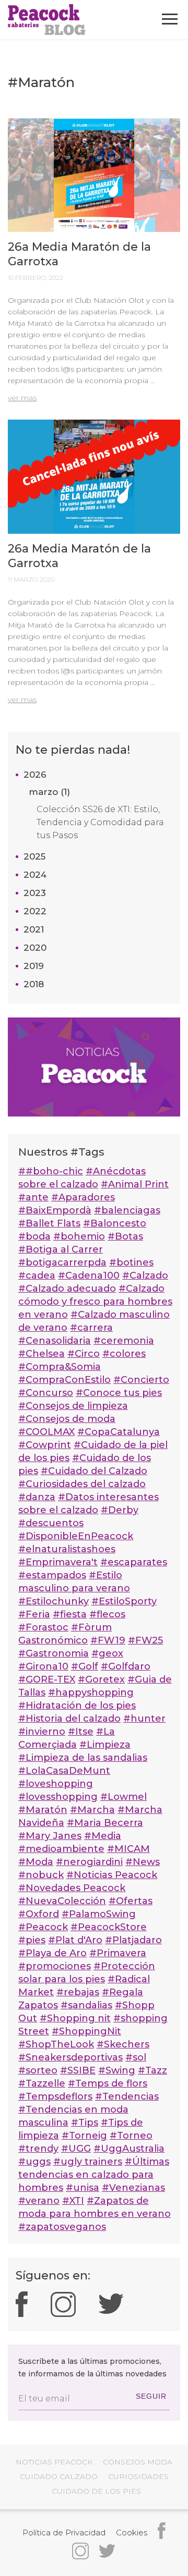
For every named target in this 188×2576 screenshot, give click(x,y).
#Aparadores (83, 1197)
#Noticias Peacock (112, 1875)
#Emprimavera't (58, 1562)
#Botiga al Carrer (61, 1249)
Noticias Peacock (54, 2462)
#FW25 (145, 1640)
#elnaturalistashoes (67, 1549)
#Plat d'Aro (75, 1940)
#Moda (36, 1862)
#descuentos (51, 1523)
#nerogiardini (89, 1862)
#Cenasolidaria (55, 1341)
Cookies (132, 2532)
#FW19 (108, 1640)
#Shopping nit (75, 2018)
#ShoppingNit (86, 2031)
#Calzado (145, 1275)
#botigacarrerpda (62, 1262)
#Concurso (46, 1393)
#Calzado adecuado (67, 1289)
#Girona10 (43, 1666)
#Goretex (101, 1679)
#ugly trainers (88, 2162)
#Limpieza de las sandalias (83, 1758)
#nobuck (41, 1875)
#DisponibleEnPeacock (76, 1536)
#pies (32, 1940)
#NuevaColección (62, 1901)
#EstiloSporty (124, 1601)
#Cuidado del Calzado (94, 1471)
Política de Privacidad (64, 2532)
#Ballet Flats (49, 1223)
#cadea (37, 1275)
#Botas (125, 1236)
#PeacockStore (109, 1927)
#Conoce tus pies (119, 1393)
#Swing (117, 2070)
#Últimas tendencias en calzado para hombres (94, 2175)
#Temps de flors (108, 2083)
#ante (33, 1197)
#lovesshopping (58, 1797)
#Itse (81, 1732)
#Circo (84, 1354)
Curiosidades (138, 2476)
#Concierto (141, 1380)
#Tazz (152, 2070)
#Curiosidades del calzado (82, 1484)
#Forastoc (43, 1627)
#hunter (144, 1719)
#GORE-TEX (47, 1679)
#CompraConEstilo (64, 1380)
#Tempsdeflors (55, 2096)
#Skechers (123, 2044)
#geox (107, 1653)
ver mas (22, 398)
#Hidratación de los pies (77, 1706)
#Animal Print (135, 1184)
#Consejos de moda (67, 1419)
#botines (131, 1262)
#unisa (83, 2188)
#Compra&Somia (60, 1367)
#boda (34, 1236)
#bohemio (79, 1236)
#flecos (107, 1614)
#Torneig (84, 2136)
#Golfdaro (126, 1666)
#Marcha (92, 1810)
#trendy (38, 2149)
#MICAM (128, 1849)
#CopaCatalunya (119, 1432)
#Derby (120, 1510)
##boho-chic (51, 1171)
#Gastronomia (54, 1653)
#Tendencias (127, 2096)
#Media (103, 1836)
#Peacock (43, 1927)
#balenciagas (127, 1210)
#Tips (85, 2123)
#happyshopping (91, 1692)
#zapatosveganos (62, 2227)
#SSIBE (78, 2070)
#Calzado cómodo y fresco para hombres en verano (95, 1302)
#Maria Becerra (105, 1823)
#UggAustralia (129, 2149)
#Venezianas (133, 2188)
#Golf (85, 1666)
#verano (39, 2201)
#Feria (34, 1614)
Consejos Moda (138, 2462)
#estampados (52, 1575)
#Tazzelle (42, 2083)
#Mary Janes (50, 1836)
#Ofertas (131, 1901)
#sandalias (86, 2005)
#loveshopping (56, 1784)
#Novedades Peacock (72, 1888)
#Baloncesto (115, 1223)
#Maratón (43, 1810)
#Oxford (39, 1914)
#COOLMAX (46, 1432)
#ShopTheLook (56, 2044)
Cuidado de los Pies (96, 2491)
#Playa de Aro (52, 1953)
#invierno (42, 1732)
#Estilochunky (54, 1601)
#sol (136, 2057)
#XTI (73, 2201)
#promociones (55, 1966)
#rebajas (78, 1992)
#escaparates (134, 1562)
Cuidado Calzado (59, 2476)
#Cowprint (45, 1445)
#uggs (34, 2162)
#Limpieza (105, 1745)
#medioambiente (61, 1849)
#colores (124, 1354)
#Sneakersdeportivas (70, 2057)
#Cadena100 (89, 1275)
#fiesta (70, 1614)
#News (143, 1862)
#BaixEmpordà (55, 1210)
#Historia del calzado (69, 1719)
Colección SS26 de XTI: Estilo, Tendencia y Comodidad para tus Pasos (100, 822)
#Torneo (131, 2136)
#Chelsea (42, 1354)
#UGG (76, 2149)
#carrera (91, 1328)
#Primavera (118, 1953)
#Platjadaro (133, 1940)
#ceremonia (124, 1341)
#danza (37, 1497)
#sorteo (38, 2070)
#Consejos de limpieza (73, 1406)
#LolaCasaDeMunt (64, 1771)
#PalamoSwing (99, 1914)
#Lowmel (124, 1797)
